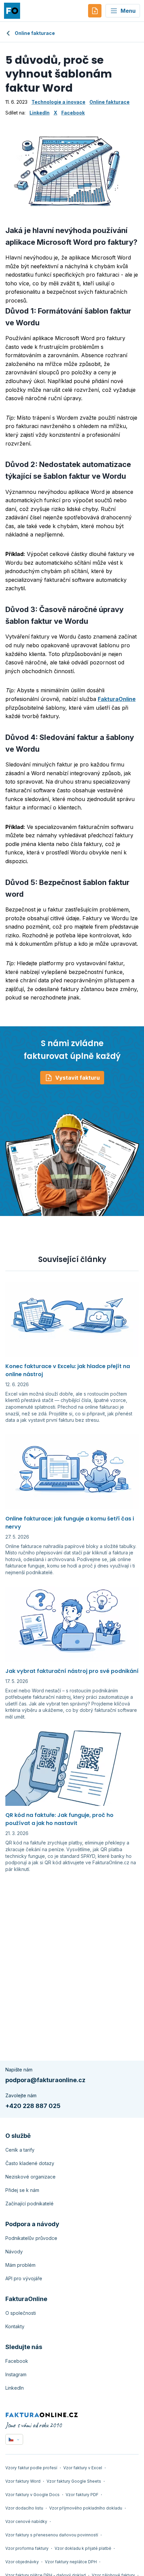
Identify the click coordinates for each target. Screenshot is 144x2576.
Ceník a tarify (20, 2150)
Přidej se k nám (22, 2190)
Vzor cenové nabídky (26, 2521)
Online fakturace (35, 33)
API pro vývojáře (24, 2278)
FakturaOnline (117, 699)
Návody (14, 2252)
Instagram (16, 2374)
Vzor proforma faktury (27, 2548)
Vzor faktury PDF (82, 2495)
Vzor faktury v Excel (83, 2468)
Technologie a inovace (58, 102)
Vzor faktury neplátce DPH (71, 2562)
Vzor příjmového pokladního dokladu (86, 2508)
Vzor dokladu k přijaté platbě (83, 2548)
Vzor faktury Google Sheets (74, 2481)
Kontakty (15, 2326)
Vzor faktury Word (23, 2481)
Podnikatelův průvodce (31, 2238)
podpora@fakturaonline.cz (45, 2080)
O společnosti (21, 2313)
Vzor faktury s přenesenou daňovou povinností (52, 2535)
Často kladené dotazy (30, 2163)
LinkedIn (40, 113)
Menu (128, 11)
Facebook (73, 113)
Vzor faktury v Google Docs (32, 2495)
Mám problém (20, 2265)
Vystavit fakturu (78, 1078)
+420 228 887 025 (33, 2106)
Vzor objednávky (22, 2562)
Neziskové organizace (30, 2177)
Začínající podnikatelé (29, 2204)
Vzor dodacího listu (24, 2508)
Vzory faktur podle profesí (31, 2468)
